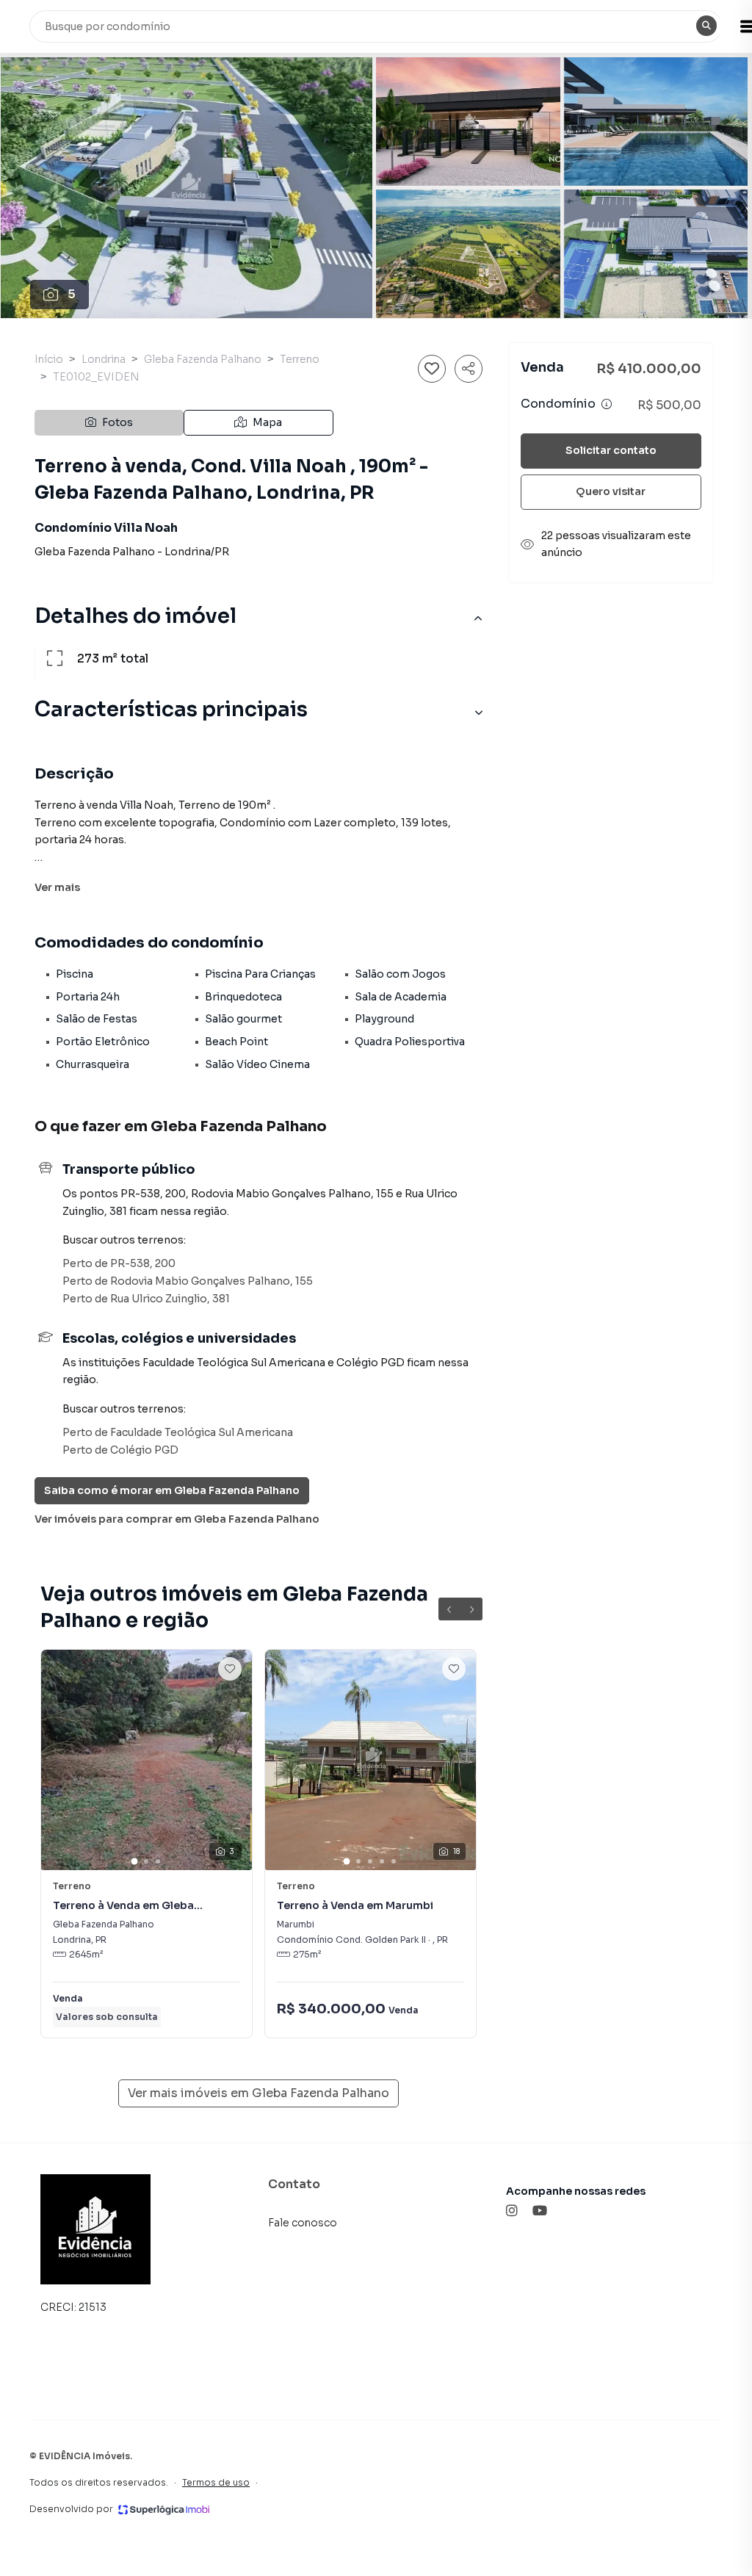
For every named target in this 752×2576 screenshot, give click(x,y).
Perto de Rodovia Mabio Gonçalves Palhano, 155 (188, 1281)
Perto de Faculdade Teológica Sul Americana (178, 1432)
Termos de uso (216, 2482)
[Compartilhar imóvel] (469, 369)
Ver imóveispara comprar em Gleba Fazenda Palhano (177, 1519)
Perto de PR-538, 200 (119, 1263)
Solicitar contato (611, 450)
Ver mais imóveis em (258, 2093)
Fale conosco (303, 2223)
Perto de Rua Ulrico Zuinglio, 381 (146, 1299)
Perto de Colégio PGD (120, 1450)
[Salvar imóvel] (432, 369)
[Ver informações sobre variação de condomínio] (607, 404)
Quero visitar (611, 491)
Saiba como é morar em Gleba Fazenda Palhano (172, 1490)
